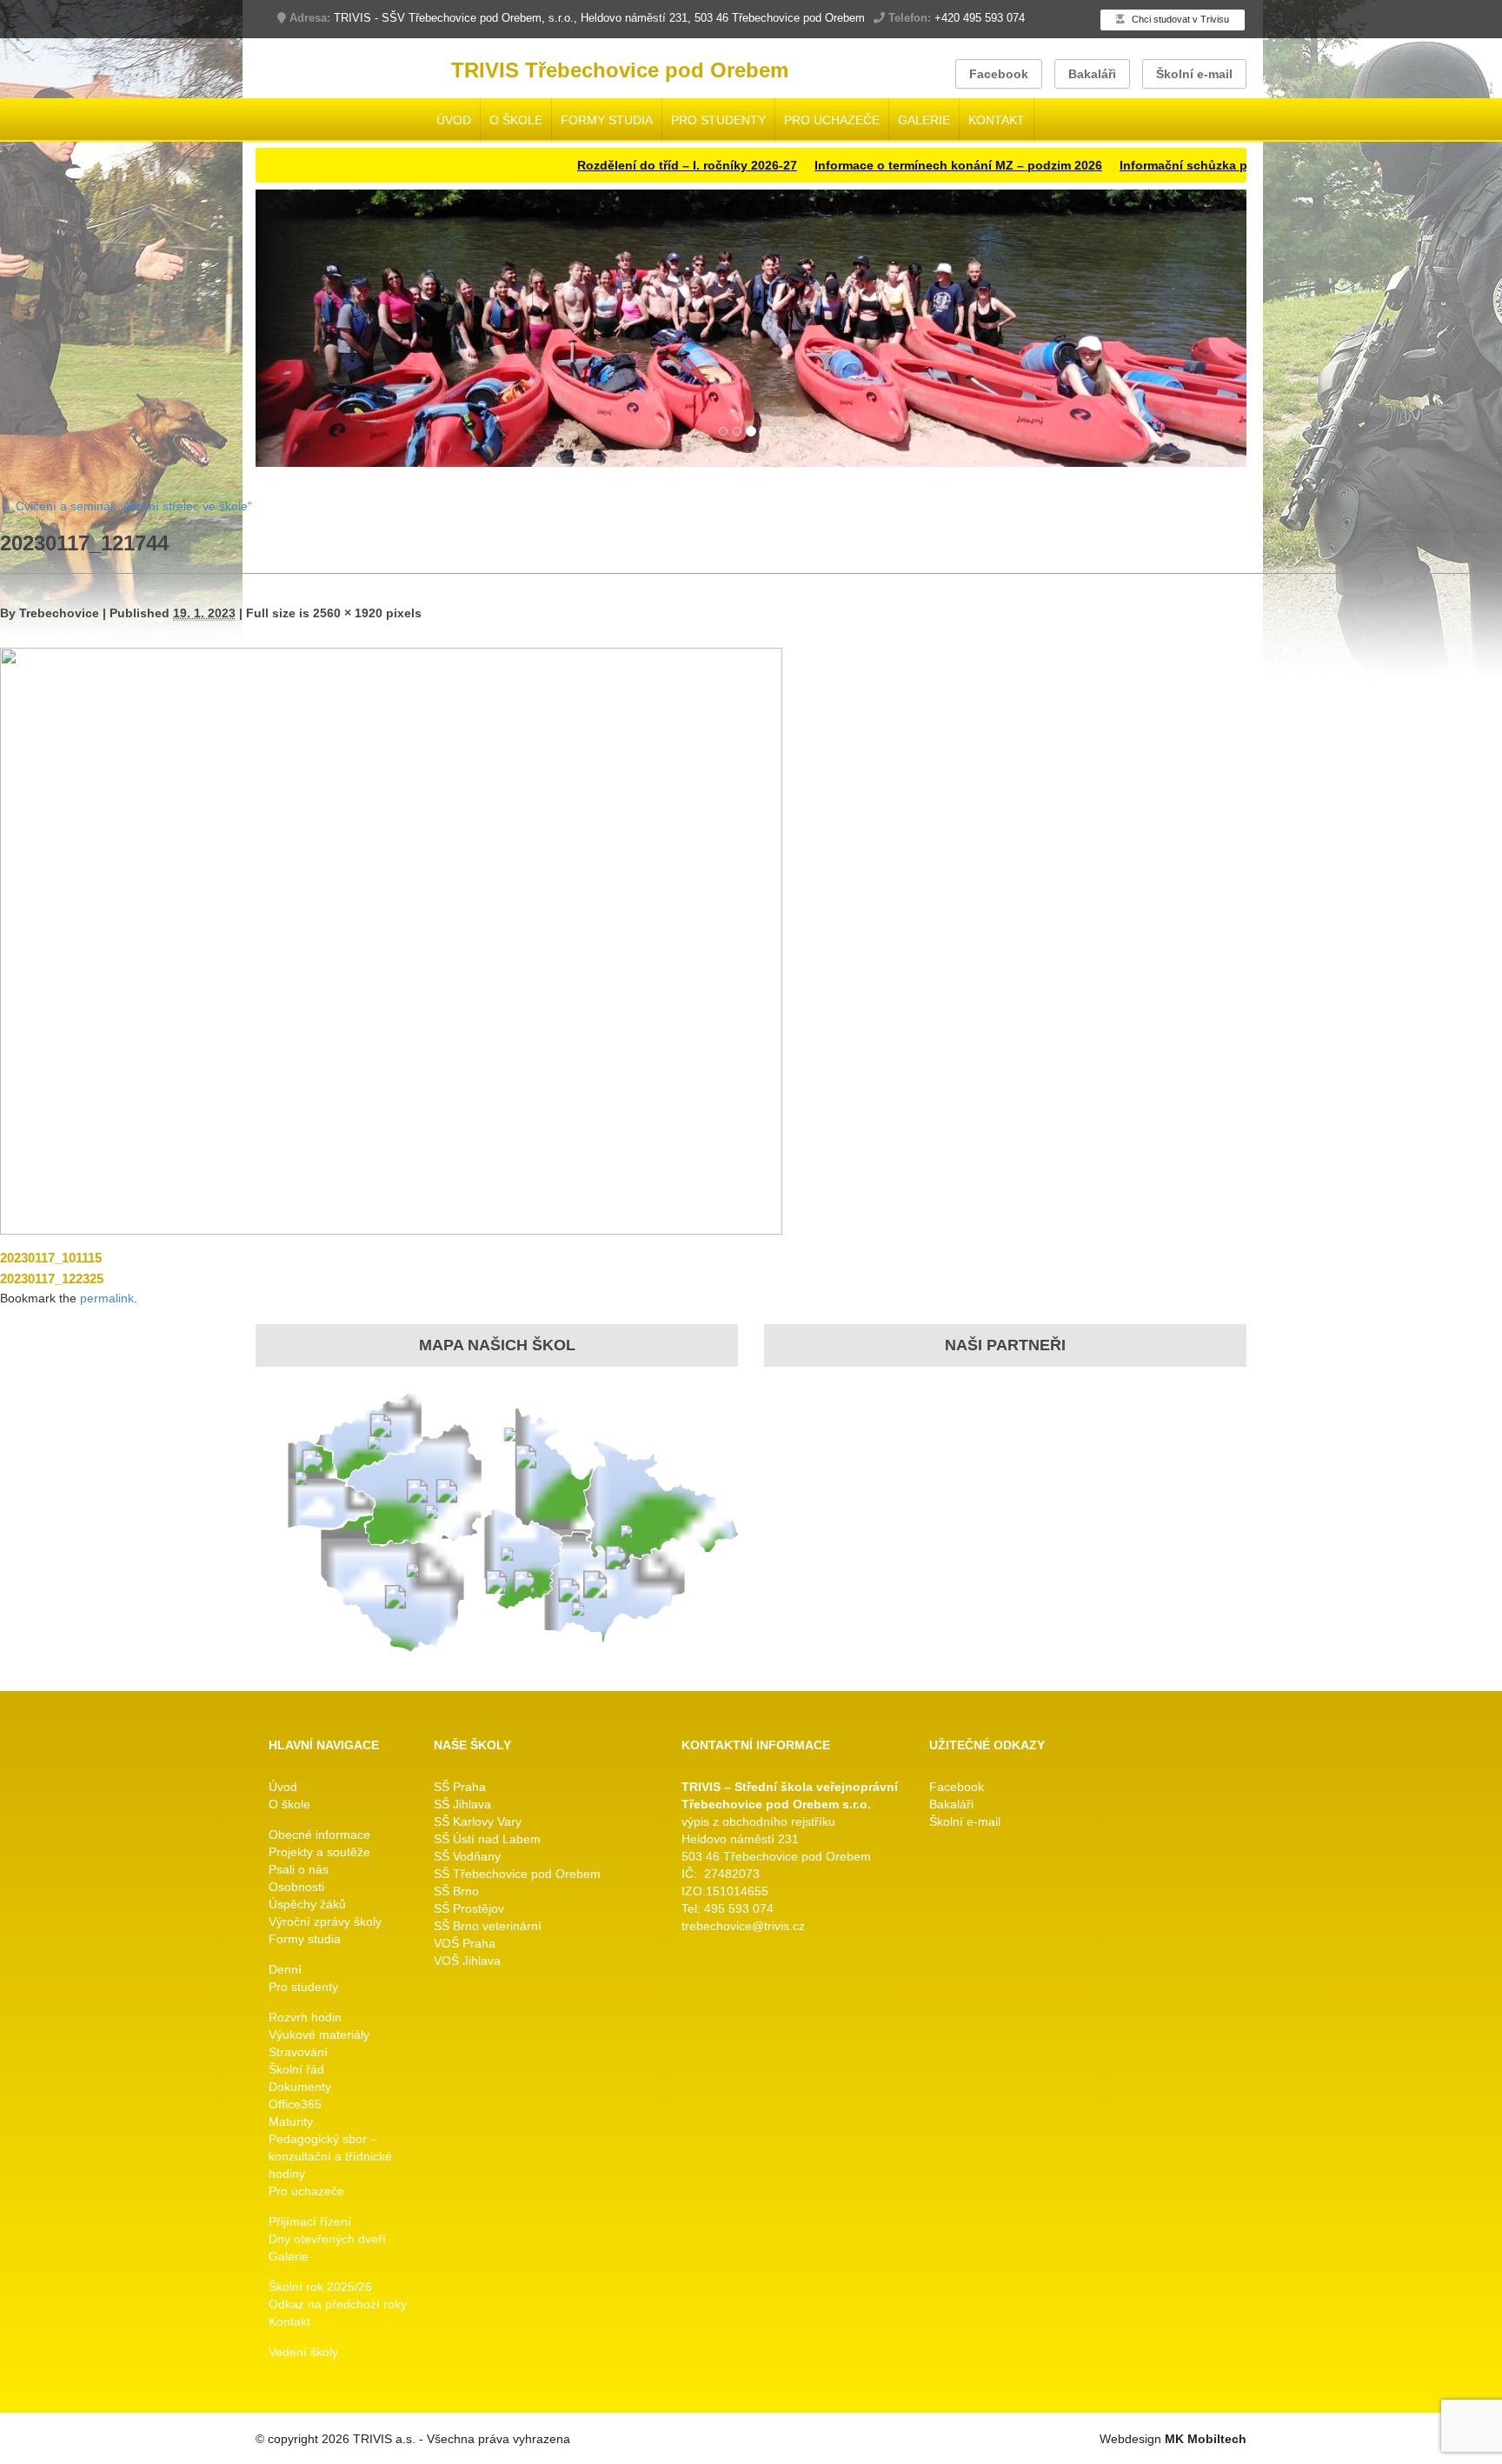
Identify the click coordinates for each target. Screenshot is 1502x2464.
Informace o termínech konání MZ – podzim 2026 (858, 165)
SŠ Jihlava (462, 1805)
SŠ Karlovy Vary (478, 1822)
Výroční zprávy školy (325, 1922)
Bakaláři (1092, 74)
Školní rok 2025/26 (320, 2288)
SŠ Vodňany (467, 1857)
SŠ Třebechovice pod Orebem (517, 1875)
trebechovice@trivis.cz (743, 1927)
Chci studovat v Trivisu (1179, 19)
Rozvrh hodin (305, 2018)
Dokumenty (300, 2088)
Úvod (454, 120)
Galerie (924, 120)
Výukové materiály (319, 2035)
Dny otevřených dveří (327, 2240)
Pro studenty (718, 120)
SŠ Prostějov (469, 1909)
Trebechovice (59, 613)
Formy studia (607, 120)
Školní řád (296, 2070)
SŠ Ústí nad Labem (487, 1840)
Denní (285, 1970)
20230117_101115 (51, 1258)
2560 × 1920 (348, 613)
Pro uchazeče (832, 120)
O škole (516, 120)
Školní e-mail (1194, 74)
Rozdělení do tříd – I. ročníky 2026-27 (587, 165)
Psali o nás (299, 1870)
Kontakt (997, 120)
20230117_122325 (52, 1279)
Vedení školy (303, 2353)
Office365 (295, 2105)
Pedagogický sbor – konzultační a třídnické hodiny (330, 2157)
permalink (107, 1298)
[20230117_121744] (391, 940)
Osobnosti (296, 1888)
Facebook (999, 74)
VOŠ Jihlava (467, 1961)
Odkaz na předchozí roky (338, 2305)
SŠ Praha (460, 1788)
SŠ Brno (456, 1892)
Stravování (298, 2053)
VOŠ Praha (465, 1944)
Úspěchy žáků (307, 1905)
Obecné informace (319, 1835)
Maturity (291, 2122)
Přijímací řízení (310, 2222)
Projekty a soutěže (319, 1853)
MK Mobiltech (1206, 2440)
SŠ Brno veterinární (488, 1927)
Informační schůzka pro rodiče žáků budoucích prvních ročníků (1208, 165)
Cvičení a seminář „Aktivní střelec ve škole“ (126, 507)
